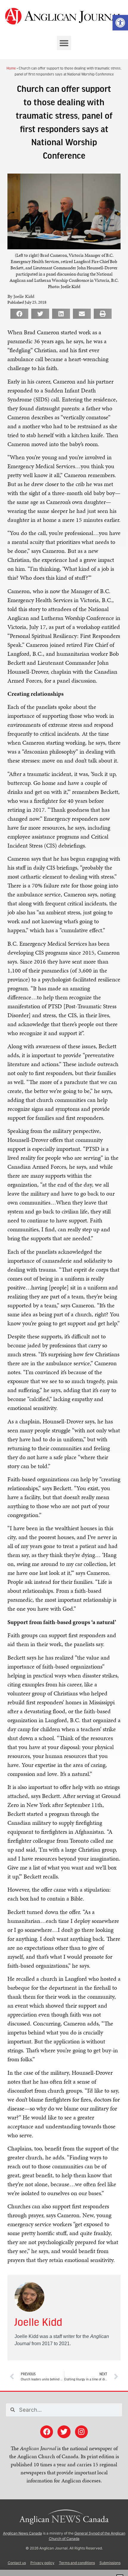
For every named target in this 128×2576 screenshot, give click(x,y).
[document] (64, 1288)
